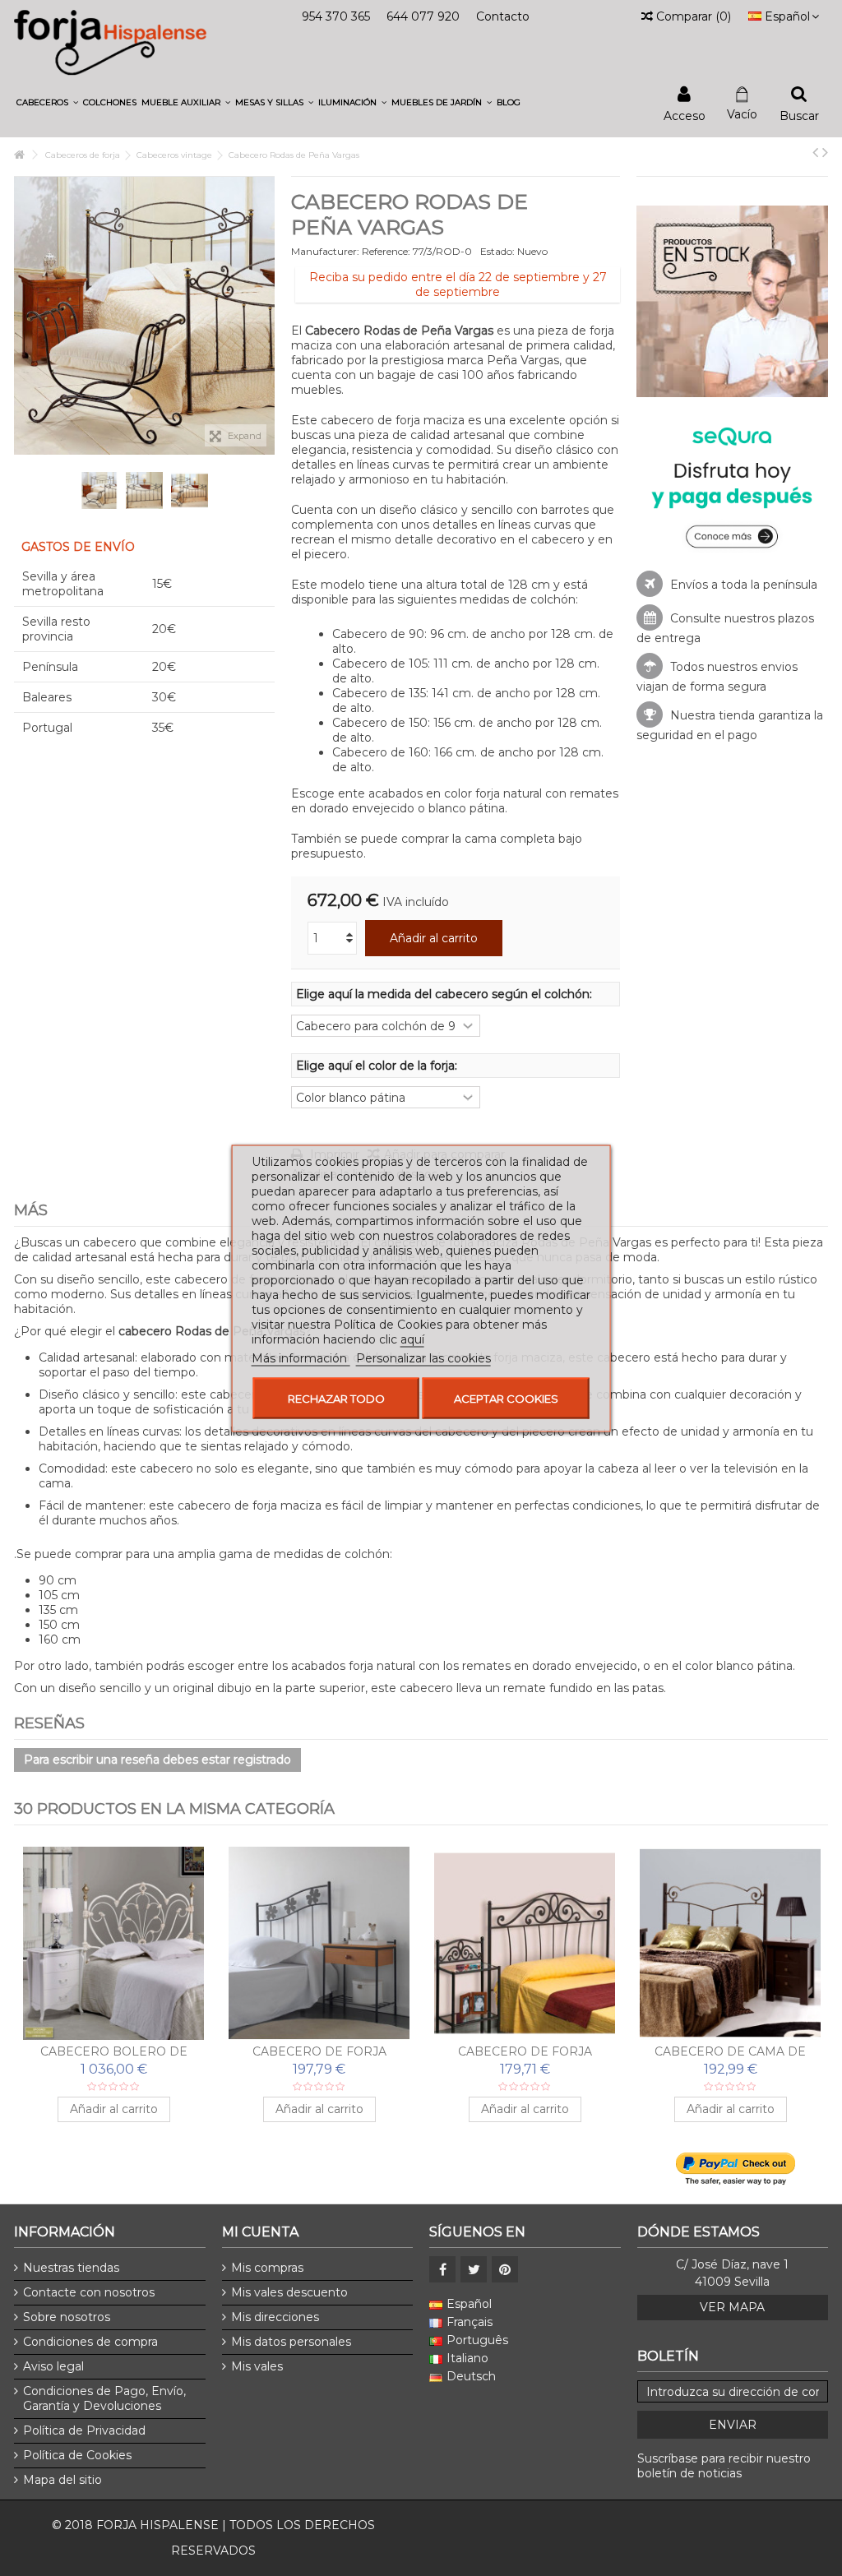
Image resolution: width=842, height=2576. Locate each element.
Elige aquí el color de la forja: (378, 1066)
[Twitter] (474, 2269)
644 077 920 (423, 16)
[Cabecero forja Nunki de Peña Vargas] (319, 1943)
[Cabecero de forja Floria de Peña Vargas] (525, 1943)
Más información (301, 1357)
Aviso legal (53, 2366)
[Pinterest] (505, 2269)
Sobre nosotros (67, 2317)
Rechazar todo (336, 1398)
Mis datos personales (291, 2342)
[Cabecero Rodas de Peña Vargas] (99, 490)
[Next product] (825, 152)
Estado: (497, 251)
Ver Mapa (732, 2307)
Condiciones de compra (90, 2342)
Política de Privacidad (84, 2430)
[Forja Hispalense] (110, 42)
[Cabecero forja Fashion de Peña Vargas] (113, 1943)
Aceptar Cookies (506, 1398)
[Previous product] (815, 152)
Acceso (685, 115)
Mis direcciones (275, 2317)
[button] (47, 102)
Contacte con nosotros (89, 2292)
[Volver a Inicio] (19, 155)
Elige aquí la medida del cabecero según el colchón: (446, 994)
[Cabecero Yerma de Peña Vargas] (730, 1943)
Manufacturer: (325, 251)
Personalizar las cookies (423, 1357)
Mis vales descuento (289, 2292)
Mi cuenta (260, 2232)
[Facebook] (442, 2269)
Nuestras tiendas (71, 2268)
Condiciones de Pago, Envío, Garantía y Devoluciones (104, 2398)
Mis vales (257, 2366)
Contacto (503, 16)
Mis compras (267, 2268)
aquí (412, 1339)
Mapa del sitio (62, 2480)
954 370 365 (336, 16)
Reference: (386, 251)
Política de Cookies (77, 2455)
